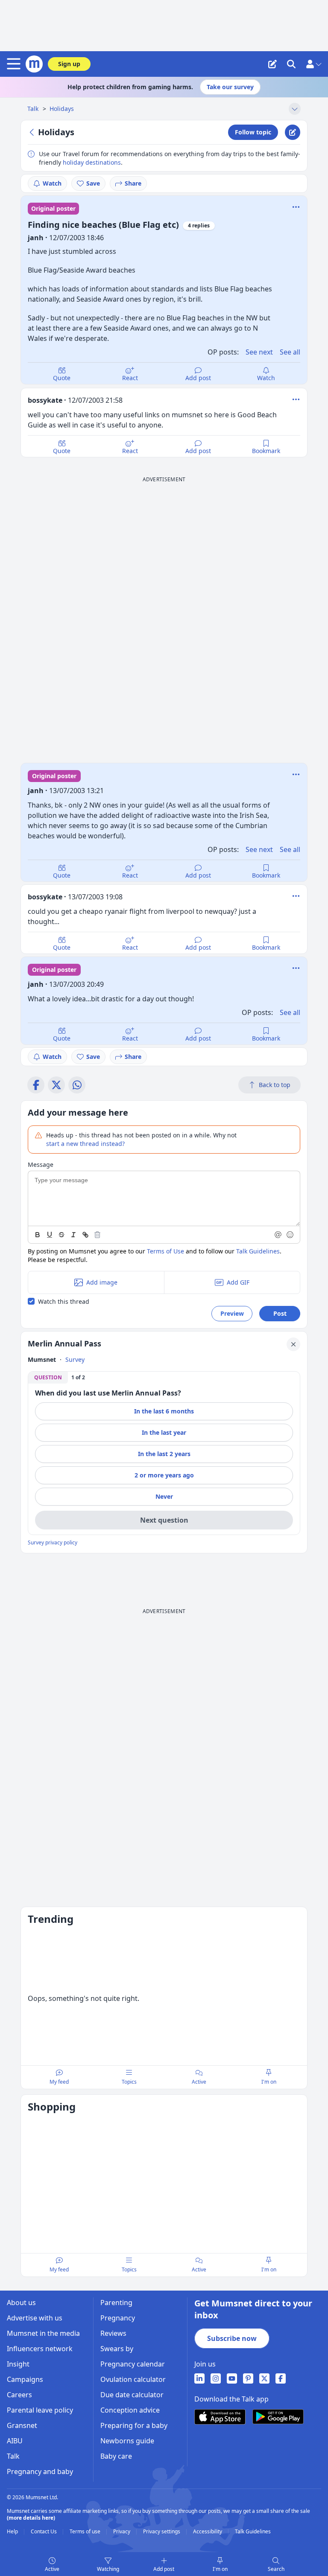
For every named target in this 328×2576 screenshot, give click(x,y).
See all (290, 352)
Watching (108, 2569)
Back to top (275, 1085)
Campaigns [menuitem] (25, 2379)
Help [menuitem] (13, 2532)
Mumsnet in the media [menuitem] (43, 2333)
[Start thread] (272, 64)
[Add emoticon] (290, 1235)
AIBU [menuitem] (15, 2441)
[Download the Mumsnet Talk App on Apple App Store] (220, 2417)
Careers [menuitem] (19, 2395)
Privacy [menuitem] (122, 2532)
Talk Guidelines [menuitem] (253, 2532)
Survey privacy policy (53, 1543)
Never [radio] (164, 1496)
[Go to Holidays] (33, 132)
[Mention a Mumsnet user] (278, 1235)
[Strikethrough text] (61, 1235)
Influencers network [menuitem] (40, 2349)
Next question (164, 1520)
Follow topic (253, 132)
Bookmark (266, 451)
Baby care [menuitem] (116, 2456)
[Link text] (85, 1235)
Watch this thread (64, 1301)
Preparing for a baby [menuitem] (134, 2425)
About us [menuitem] (21, 2303)
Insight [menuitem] (18, 2364)
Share (133, 183)
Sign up (69, 64)
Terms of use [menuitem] (86, 2532)
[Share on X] (56, 1085)
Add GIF (238, 1282)
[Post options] (296, 399)
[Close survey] (293, 1344)
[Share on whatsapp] (77, 1085)
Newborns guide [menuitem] (127, 2441)
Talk (34, 109)
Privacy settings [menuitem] (162, 2532)
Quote (62, 378)
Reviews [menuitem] (113, 2333)
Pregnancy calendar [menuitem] (133, 2364)
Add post (198, 378)
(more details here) (31, 2518)
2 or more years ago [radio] (164, 1475)
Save (93, 183)
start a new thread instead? (85, 1144)
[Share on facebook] (36, 1085)
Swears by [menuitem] (117, 2349)
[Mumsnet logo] (34, 64)
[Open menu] (15, 64)
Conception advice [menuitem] (130, 2410)
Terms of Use (165, 1251)
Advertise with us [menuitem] (35, 2318)
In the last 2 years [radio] (164, 1454)
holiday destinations (92, 162)
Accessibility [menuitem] (208, 2532)
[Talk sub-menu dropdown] (295, 109)
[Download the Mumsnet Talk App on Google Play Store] (278, 2417)
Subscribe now (232, 2338)
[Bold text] (38, 1235)
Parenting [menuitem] (116, 2303)
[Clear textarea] (97, 1235)
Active (52, 2569)
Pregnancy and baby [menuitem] (40, 2471)
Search (276, 2569)
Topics (129, 2082)
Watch (52, 183)
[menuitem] (199, 2378)
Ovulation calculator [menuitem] (133, 2379)
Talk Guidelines (258, 1251)
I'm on (220, 2569)
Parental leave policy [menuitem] (40, 2410)
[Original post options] (296, 207)
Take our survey (230, 87)
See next (259, 352)
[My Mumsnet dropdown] (313, 64)
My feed (59, 2082)
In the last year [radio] (164, 1432)
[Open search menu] (291, 64)
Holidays (62, 109)
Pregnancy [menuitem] (118, 2318)
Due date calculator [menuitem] (132, 2395)
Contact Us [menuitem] (44, 2532)
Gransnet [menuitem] (22, 2425)
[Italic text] (73, 1235)
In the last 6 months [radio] (164, 1411)
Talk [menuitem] (13, 2456)
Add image (102, 1282)
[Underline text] (50, 1235)
